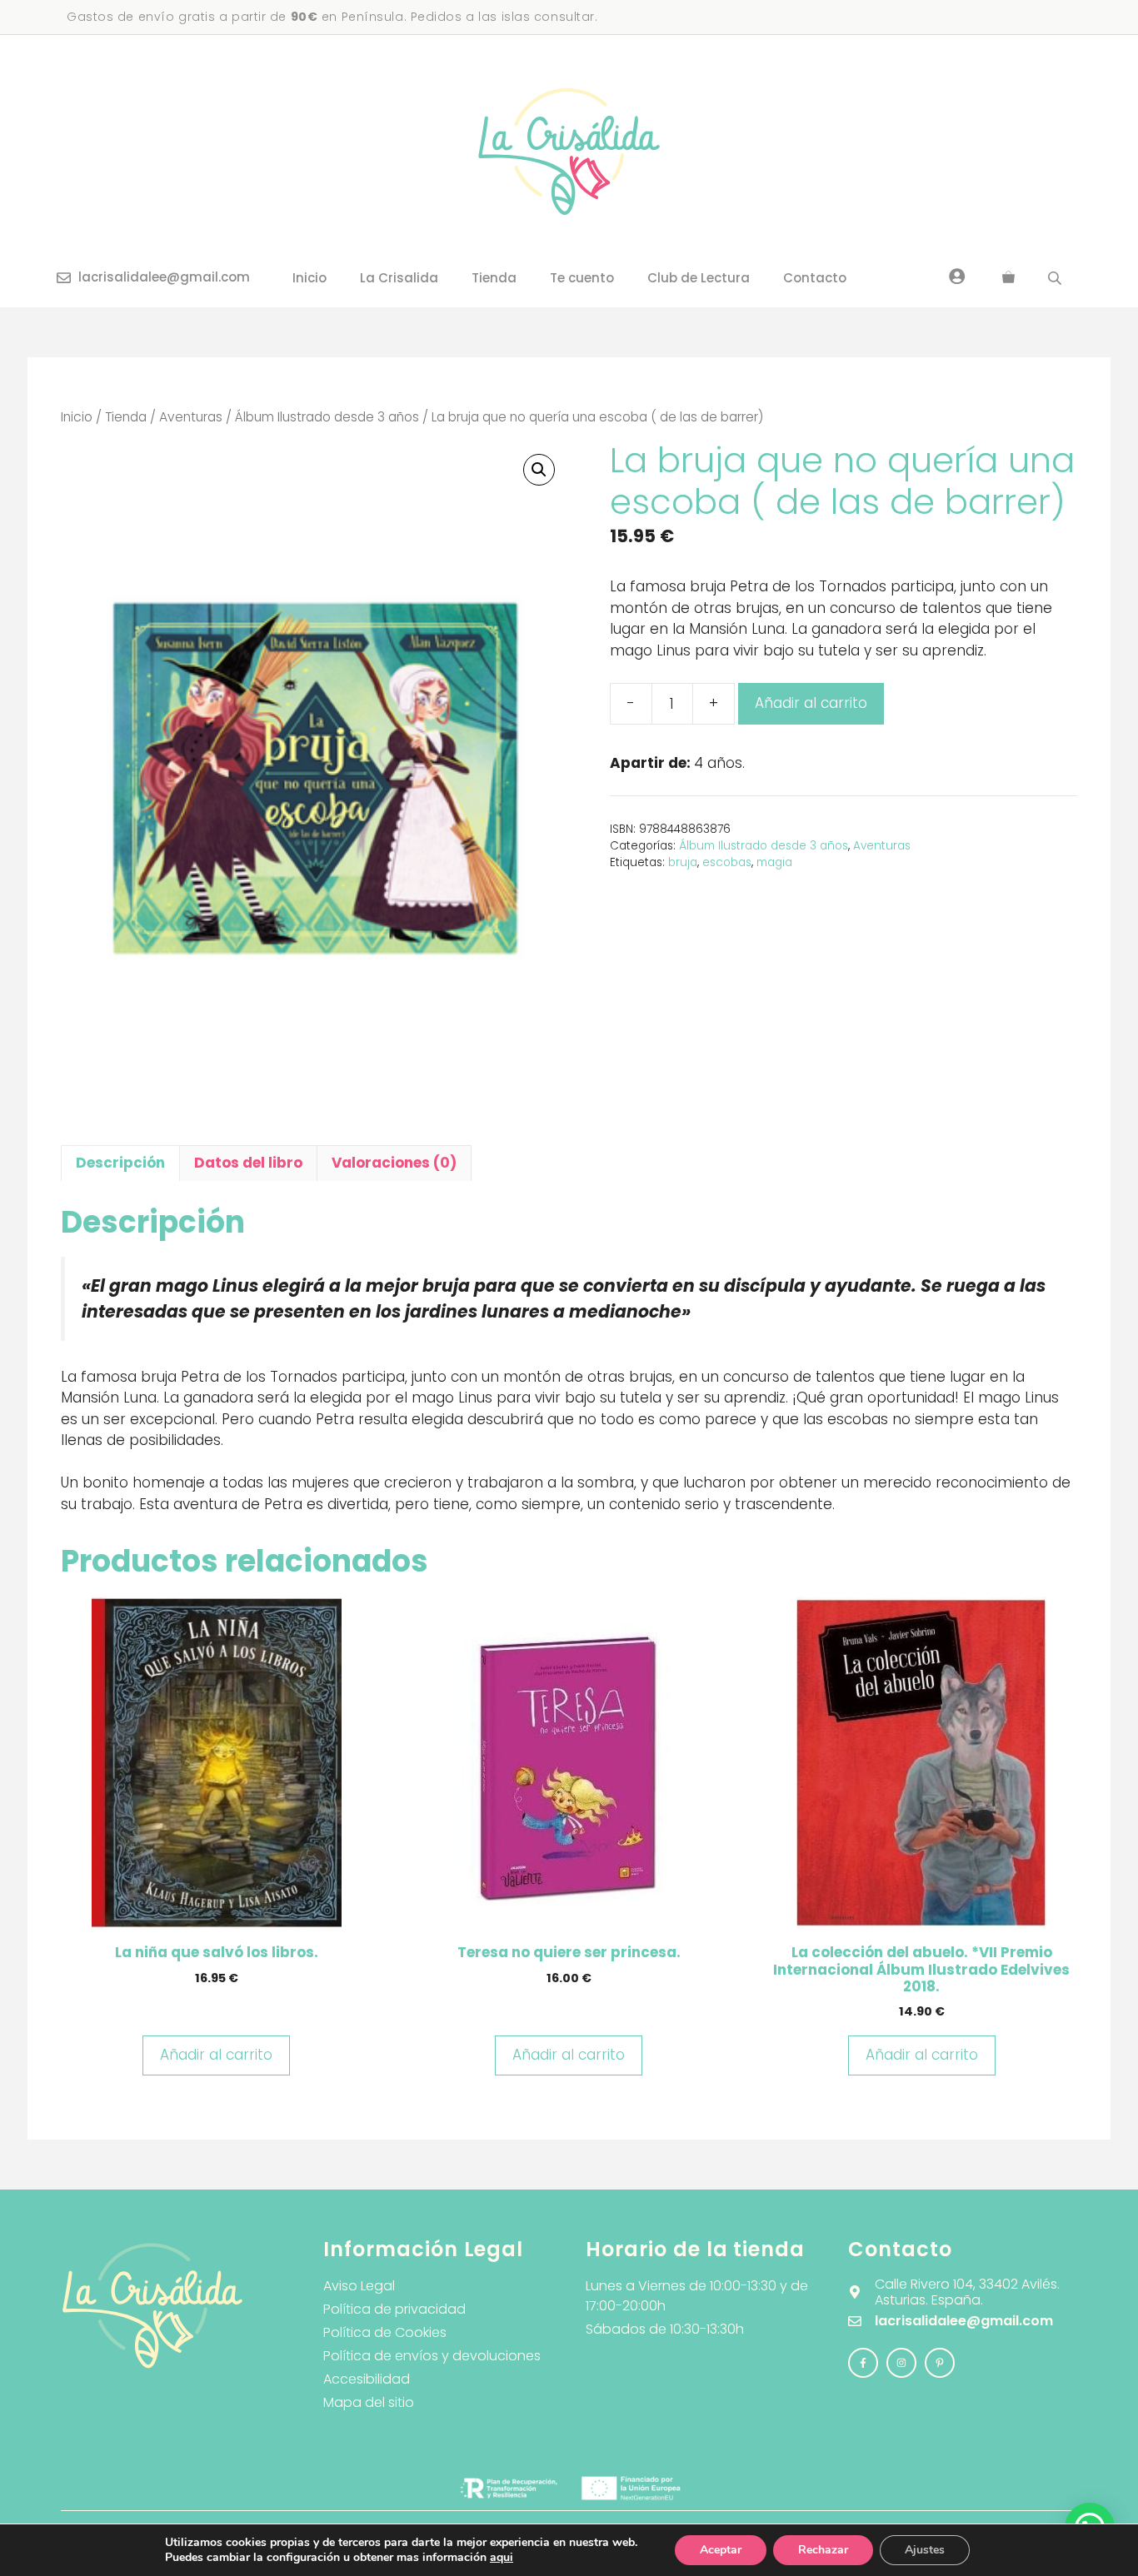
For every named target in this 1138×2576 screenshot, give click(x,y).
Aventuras (191, 417)
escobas (727, 862)
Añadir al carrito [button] (216, 2055)
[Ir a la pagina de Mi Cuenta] (957, 276)
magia (774, 862)
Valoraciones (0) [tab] (394, 1163)
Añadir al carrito (811, 703)
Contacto (815, 278)
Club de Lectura (699, 278)
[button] (539, 470)
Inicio (309, 278)
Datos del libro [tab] (248, 1163)
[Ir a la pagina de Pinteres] (940, 2363)
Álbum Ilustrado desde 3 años (327, 417)
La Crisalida (399, 278)
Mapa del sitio (369, 2402)
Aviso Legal (359, 2286)
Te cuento (582, 278)
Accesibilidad (367, 2379)
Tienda (494, 278)
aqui (502, 2557)
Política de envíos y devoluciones (432, 2356)
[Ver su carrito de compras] (1008, 278)
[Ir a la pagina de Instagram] (863, 2363)
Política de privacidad (394, 2309)
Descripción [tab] (120, 1163)
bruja (683, 862)
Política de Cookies (385, 2332)
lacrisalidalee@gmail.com (164, 277)
